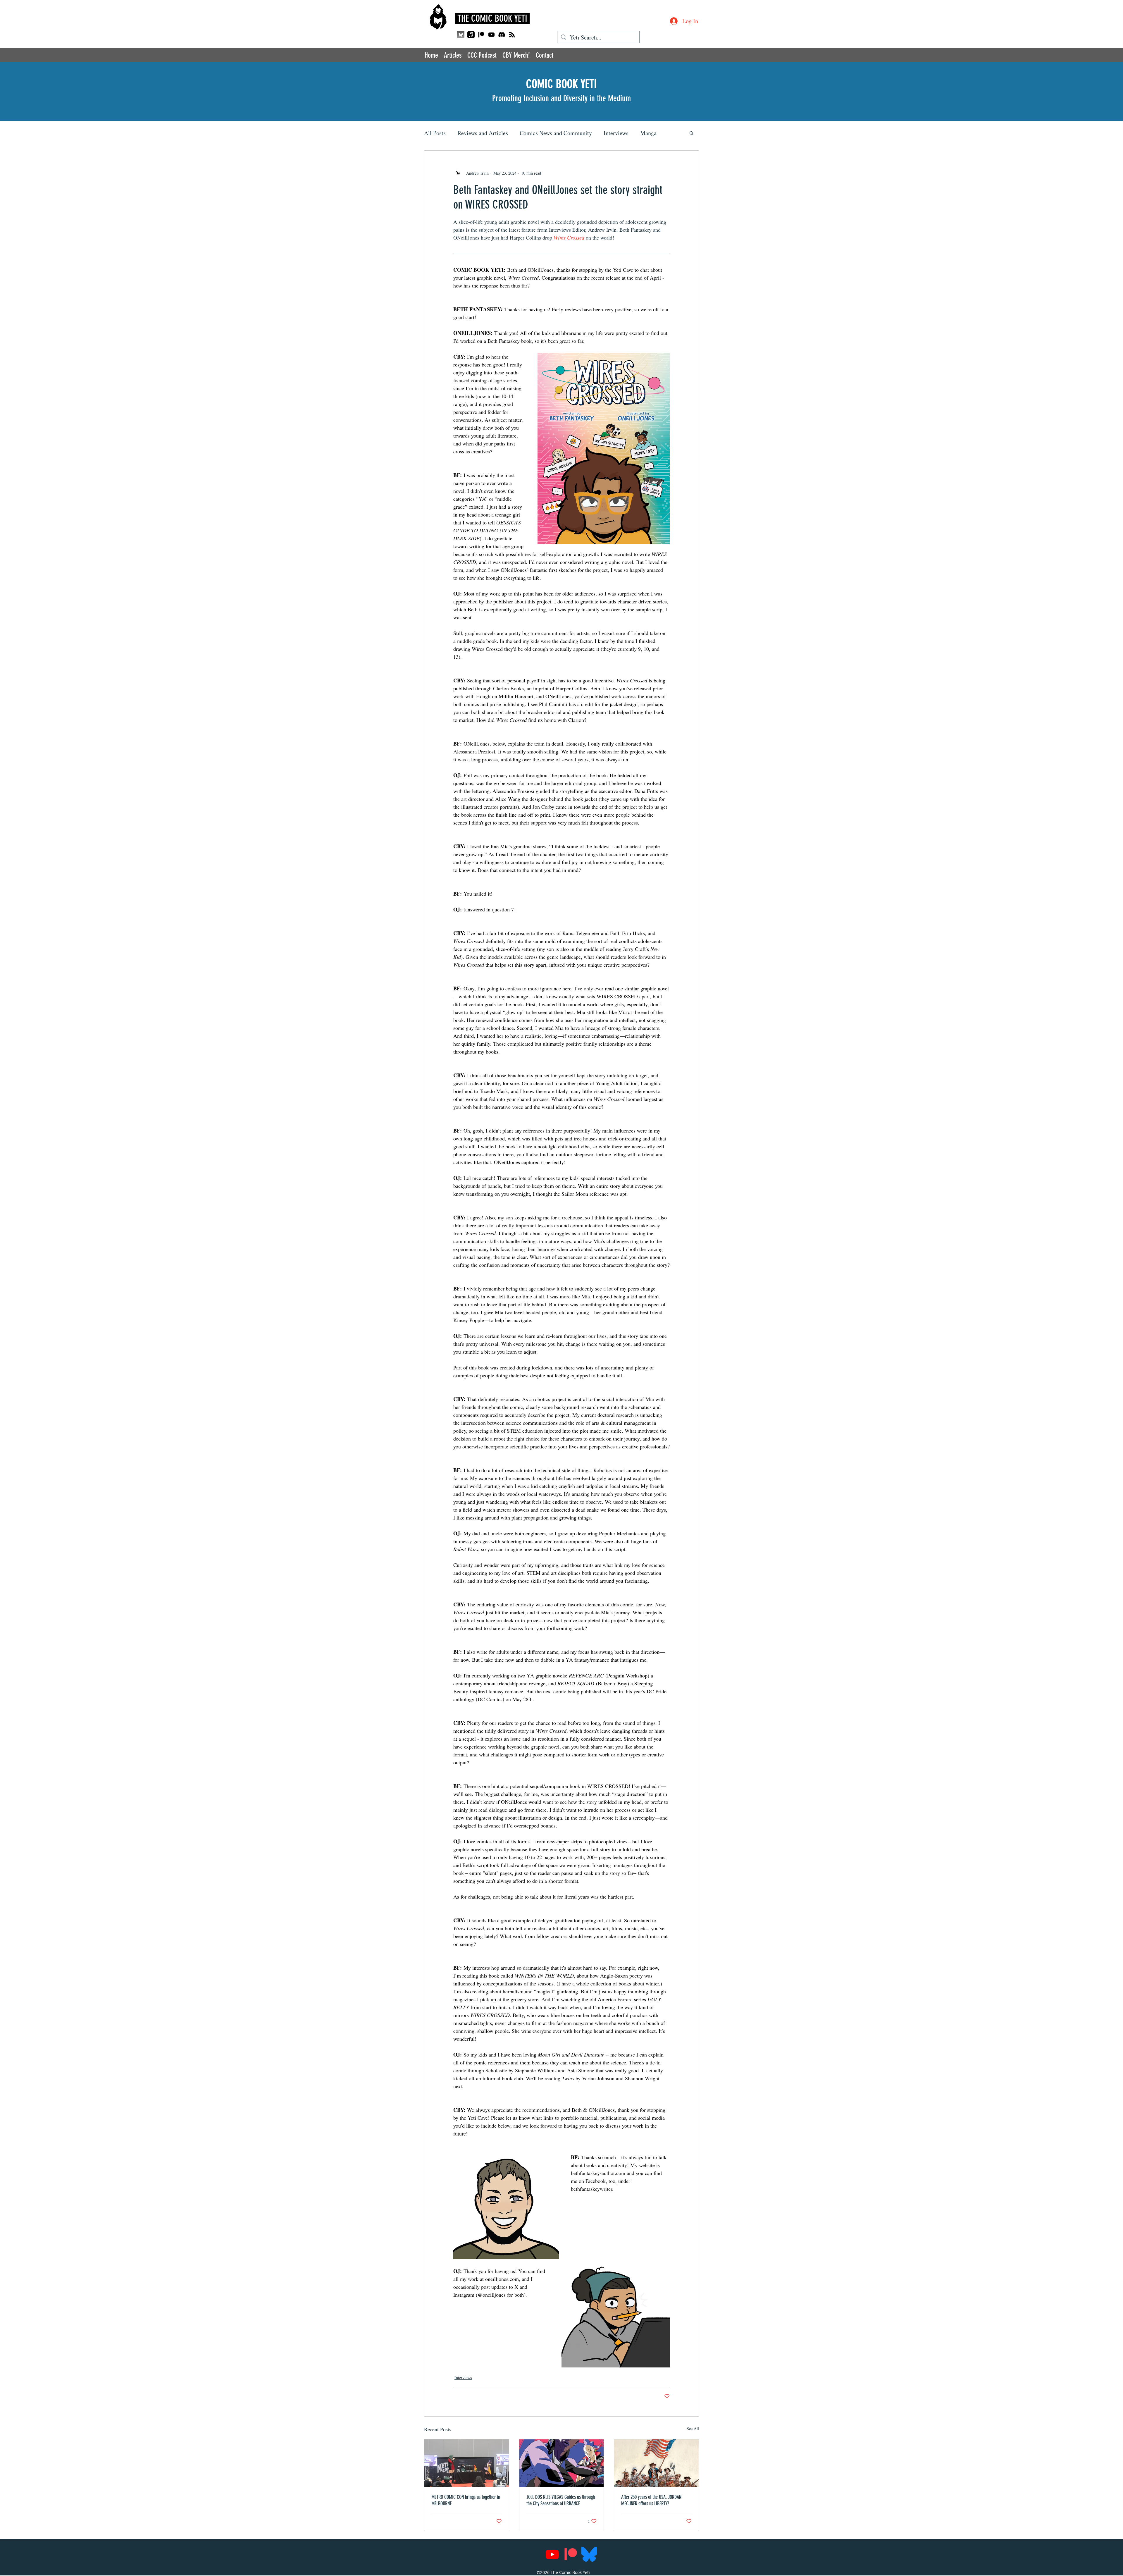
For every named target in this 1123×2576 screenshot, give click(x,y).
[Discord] (502, 35)
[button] (691, 133)
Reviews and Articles (483, 133)
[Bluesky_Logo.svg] (589, 2554)
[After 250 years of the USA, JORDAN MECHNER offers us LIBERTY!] (656, 2463)
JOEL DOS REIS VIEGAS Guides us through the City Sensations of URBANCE (561, 2500)
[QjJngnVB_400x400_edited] (461, 35)
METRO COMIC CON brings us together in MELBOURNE (466, 2500)
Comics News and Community (556, 133)
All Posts (435, 133)
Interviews (616, 133)
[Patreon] (481, 35)
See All (693, 2428)
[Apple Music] (471, 35)
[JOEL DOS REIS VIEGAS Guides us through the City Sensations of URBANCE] (562, 2463)
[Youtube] (491, 35)
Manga (648, 133)
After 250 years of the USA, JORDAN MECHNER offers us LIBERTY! (651, 2500)
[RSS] (512, 35)
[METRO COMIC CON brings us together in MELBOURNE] (467, 2463)
